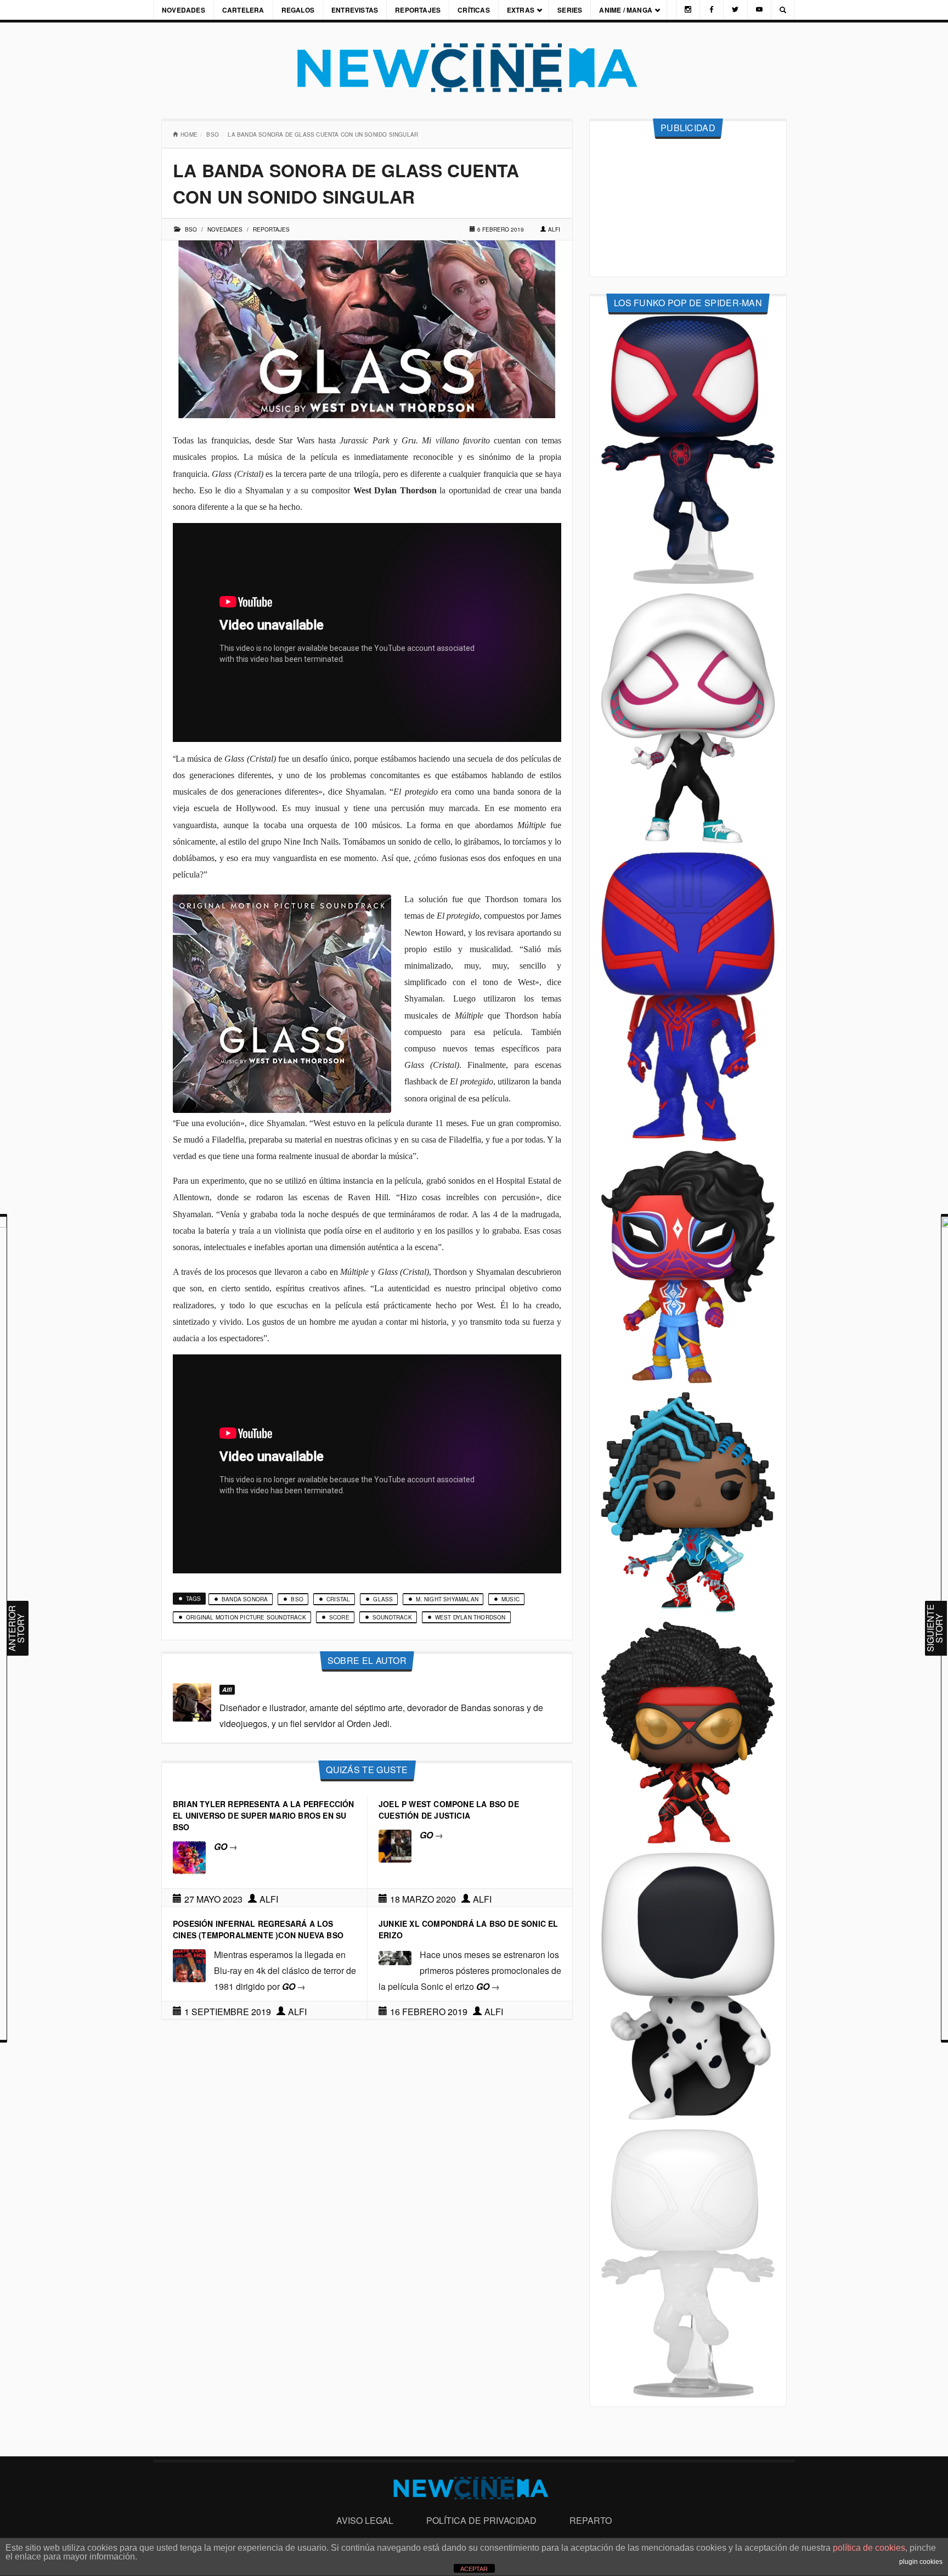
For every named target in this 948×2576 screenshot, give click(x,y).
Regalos (298, 10)
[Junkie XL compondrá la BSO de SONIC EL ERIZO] (395, 1957)
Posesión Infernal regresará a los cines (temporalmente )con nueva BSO (258, 1929)
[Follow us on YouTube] (759, 10)
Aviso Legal (365, 2520)
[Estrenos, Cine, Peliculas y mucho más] (474, 68)
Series (570, 10)
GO (226, 1846)
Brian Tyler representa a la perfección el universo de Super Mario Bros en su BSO (264, 1815)
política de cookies (869, 2548)
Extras (521, 10)
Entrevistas (355, 10)
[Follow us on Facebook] (712, 10)
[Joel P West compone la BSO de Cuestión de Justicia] (395, 1845)
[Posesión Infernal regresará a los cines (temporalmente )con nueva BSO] (189, 1964)
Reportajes (418, 10)
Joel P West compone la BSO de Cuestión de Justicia (449, 1810)
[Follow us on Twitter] (735, 10)
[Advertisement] (688, 208)
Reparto (591, 2520)
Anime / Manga (626, 10)
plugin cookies (921, 2562)
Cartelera (243, 10)
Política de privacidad (481, 2520)
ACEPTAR (474, 2569)
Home (189, 134)
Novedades (184, 10)
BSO (213, 134)
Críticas (474, 10)
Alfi (554, 229)
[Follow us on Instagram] (688, 10)
